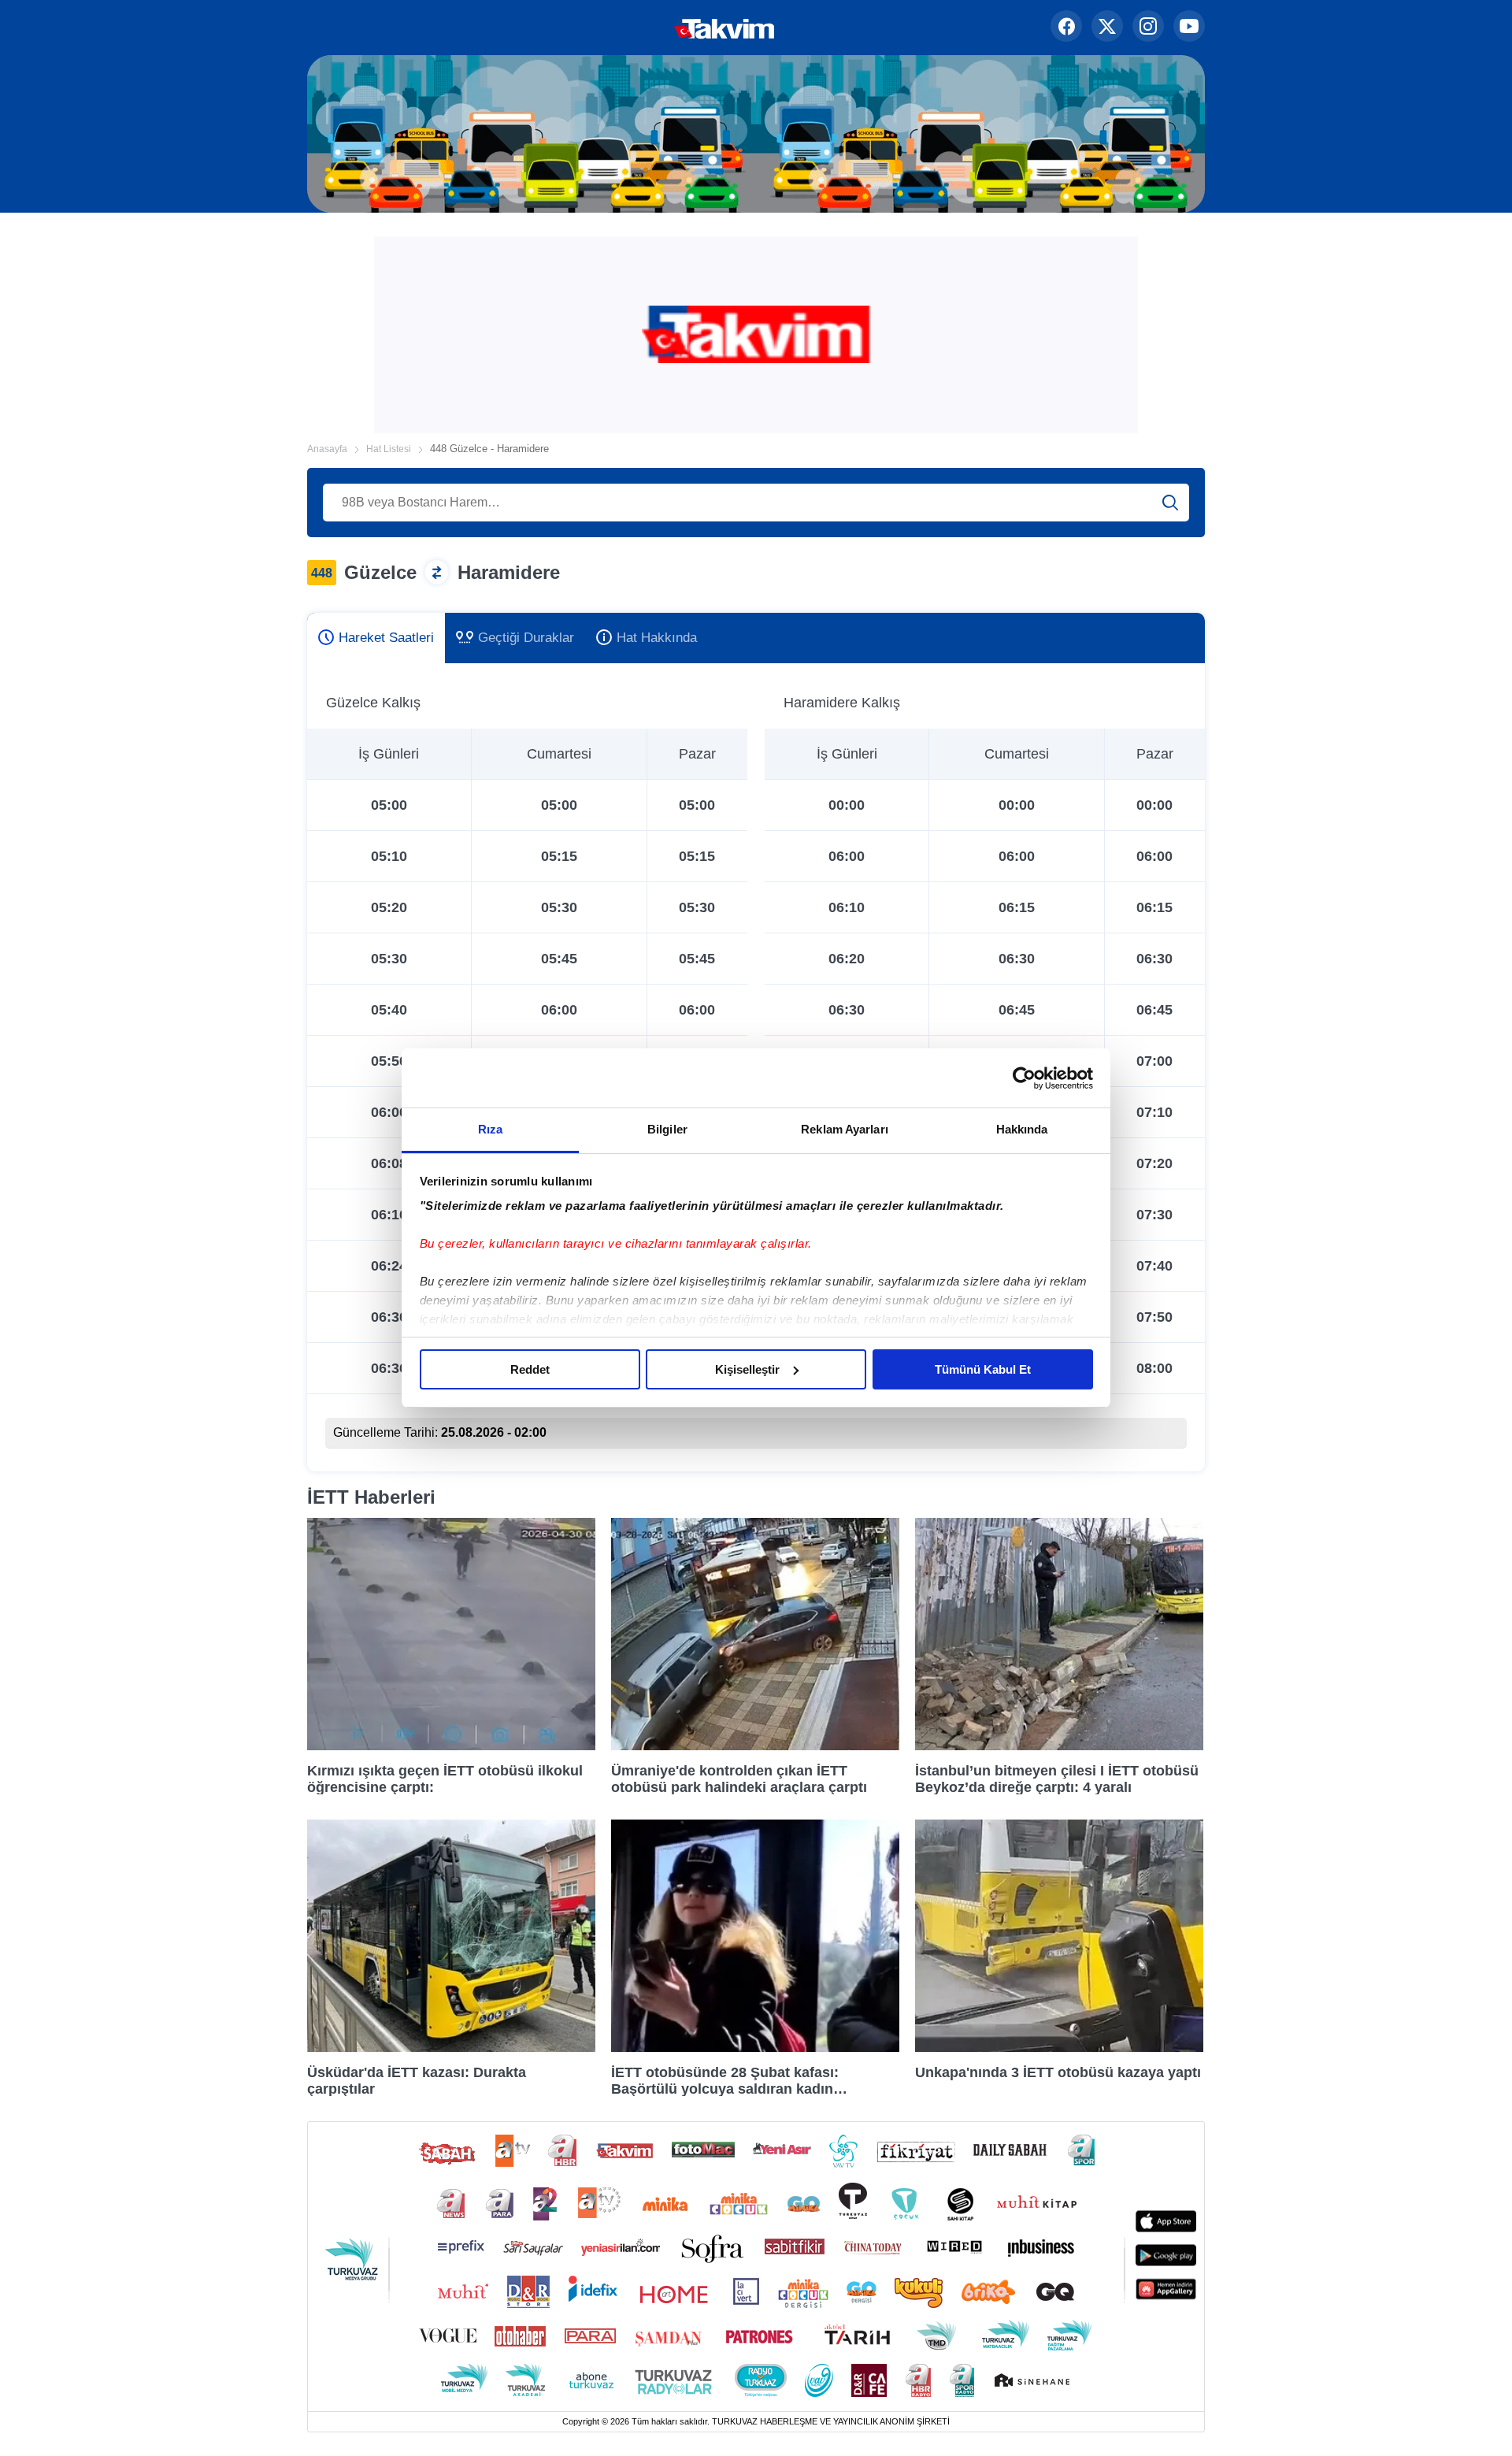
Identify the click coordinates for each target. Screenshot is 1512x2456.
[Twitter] (1107, 28)
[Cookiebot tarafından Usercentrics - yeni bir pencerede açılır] (1024, 1078)
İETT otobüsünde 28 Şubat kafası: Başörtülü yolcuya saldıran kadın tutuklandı (725, 2080)
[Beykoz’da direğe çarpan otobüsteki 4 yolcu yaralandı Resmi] (1059, 1746)
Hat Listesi (389, 449)
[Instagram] (1148, 28)
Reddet (530, 1369)
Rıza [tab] (490, 1129)
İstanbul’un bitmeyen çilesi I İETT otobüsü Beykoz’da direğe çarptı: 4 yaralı (1057, 1779)
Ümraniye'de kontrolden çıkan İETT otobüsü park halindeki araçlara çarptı (739, 1779)
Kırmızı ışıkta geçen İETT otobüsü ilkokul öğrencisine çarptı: (445, 1779)
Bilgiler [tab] (667, 1129)
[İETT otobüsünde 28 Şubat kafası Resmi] (755, 2048)
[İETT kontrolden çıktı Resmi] (755, 1746)
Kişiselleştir (747, 1369)
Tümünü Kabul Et (983, 1369)
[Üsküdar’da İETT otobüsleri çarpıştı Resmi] (451, 2048)
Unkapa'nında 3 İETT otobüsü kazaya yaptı (1058, 2072)
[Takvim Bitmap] (674, 28)
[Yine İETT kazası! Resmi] (1059, 2048)
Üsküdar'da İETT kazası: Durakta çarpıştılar (417, 2080)
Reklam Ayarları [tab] (845, 1129)
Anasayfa (327, 449)
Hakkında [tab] (1022, 1129)
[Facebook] (1066, 28)
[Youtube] (1189, 28)
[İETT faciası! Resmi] (451, 1746)
